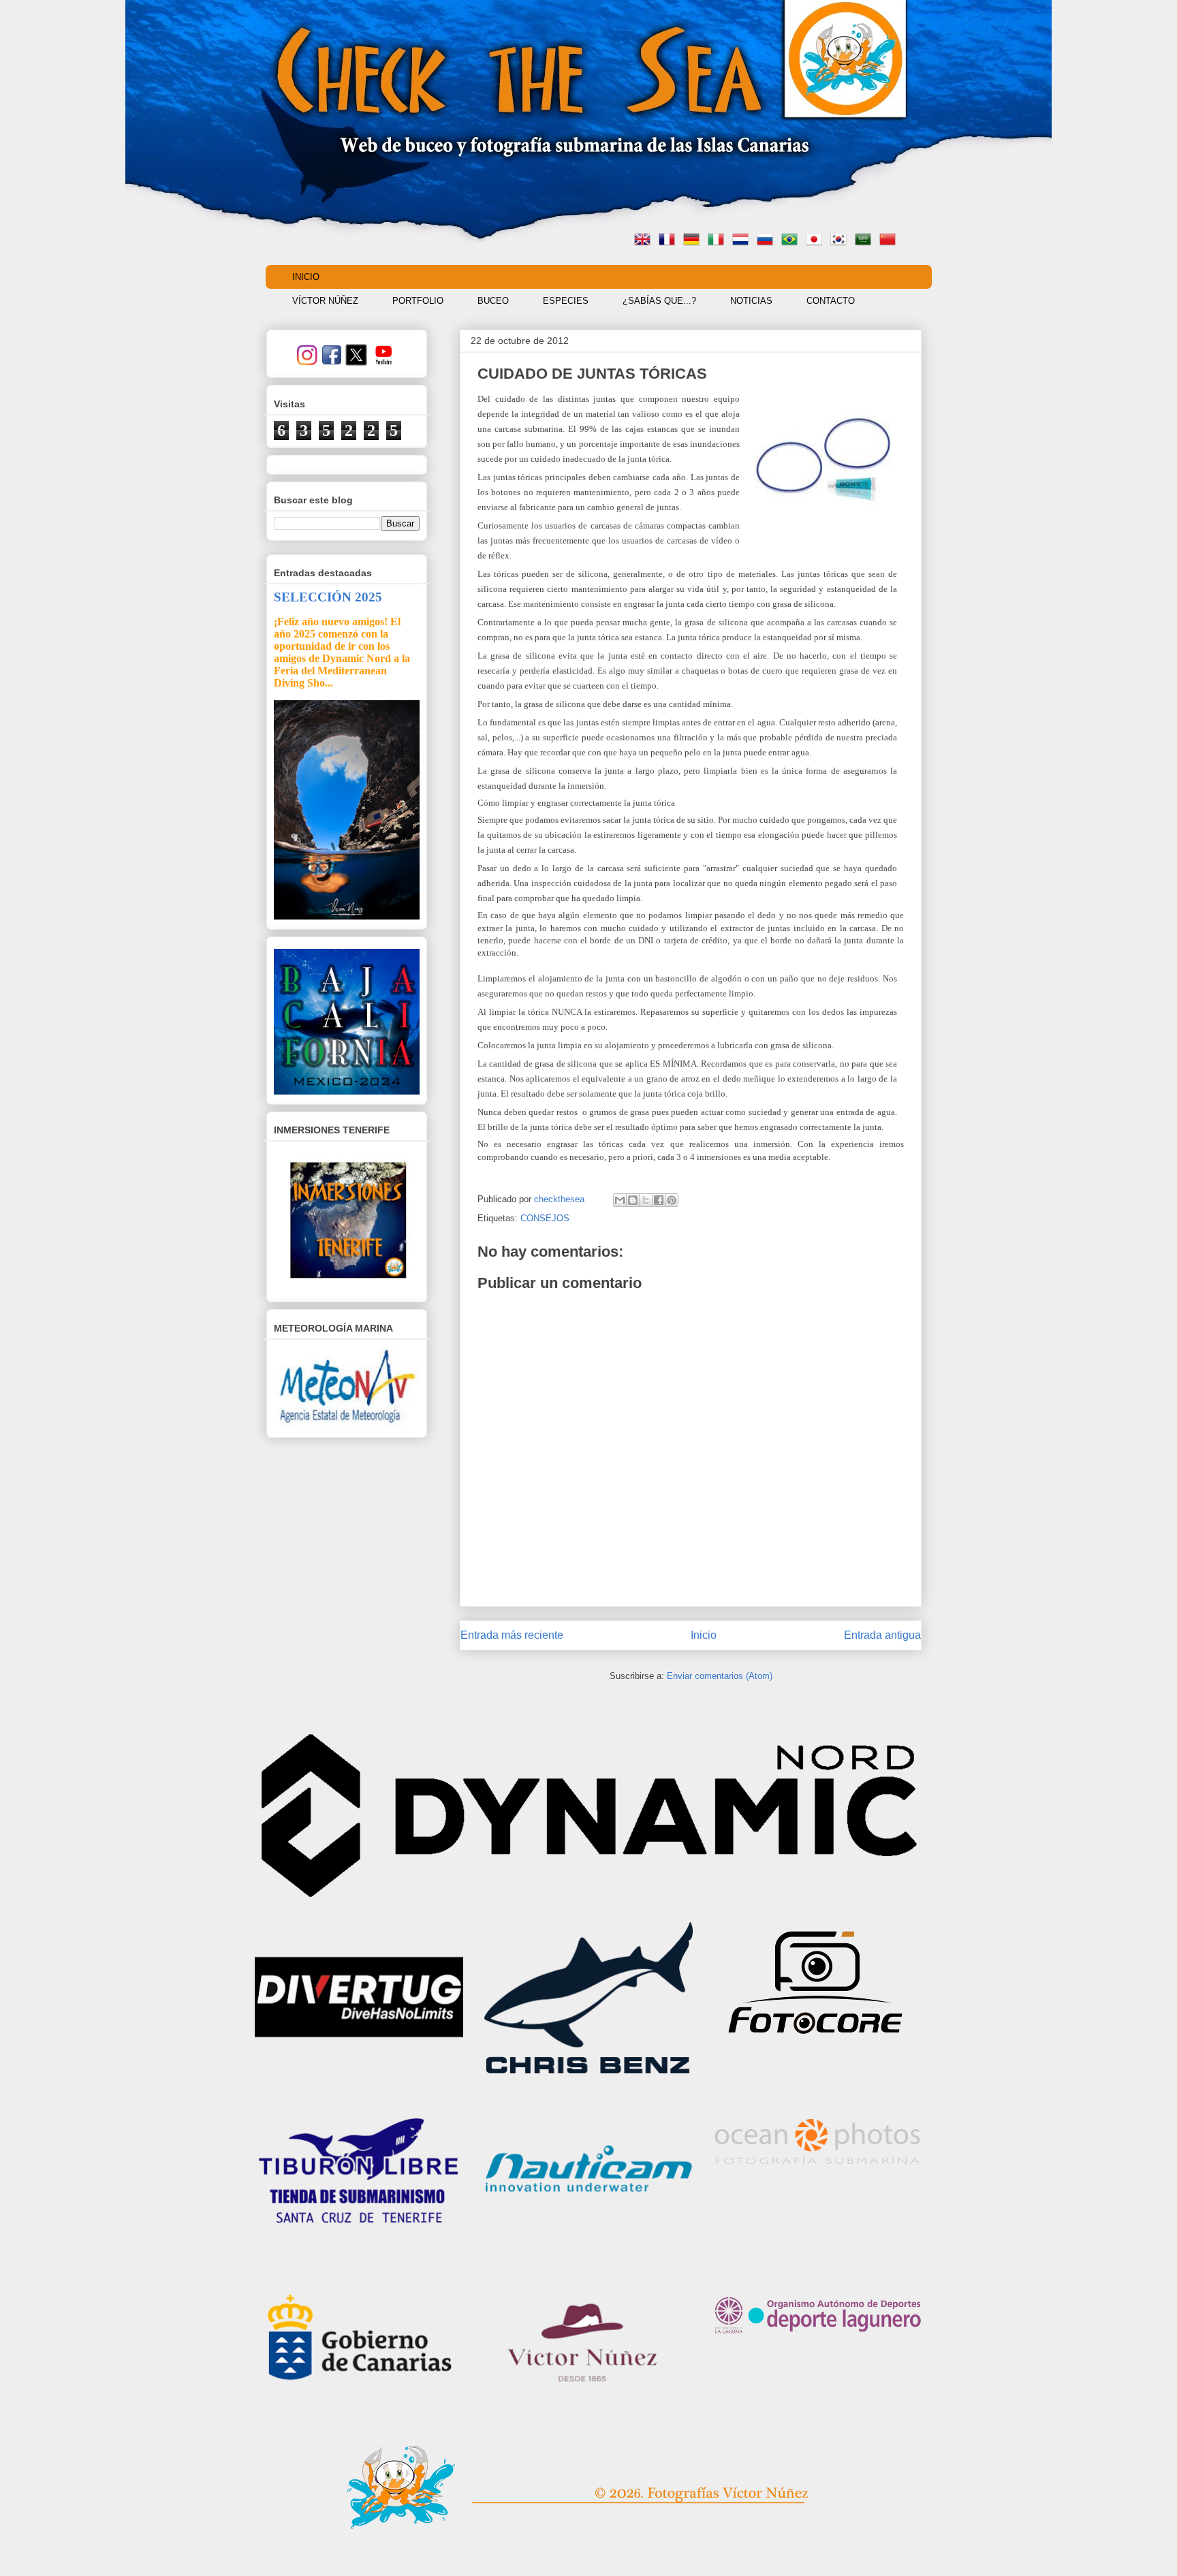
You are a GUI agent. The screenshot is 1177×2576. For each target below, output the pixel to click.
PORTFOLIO (418, 301)
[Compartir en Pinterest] (672, 1200)
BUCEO (493, 301)
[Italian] (719, 241)
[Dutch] (743, 241)
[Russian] (768, 241)
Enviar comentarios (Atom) (720, 1676)
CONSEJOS (545, 1218)
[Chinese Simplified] (890, 241)
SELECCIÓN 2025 (328, 597)
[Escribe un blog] (633, 1200)
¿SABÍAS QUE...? (659, 301)
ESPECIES (566, 301)
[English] (645, 241)
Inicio (704, 1635)
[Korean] (841, 241)
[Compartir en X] (646, 1200)
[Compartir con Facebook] (659, 1200)
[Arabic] (866, 241)
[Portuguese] (792, 241)
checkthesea (561, 1199)
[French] (670, 241)
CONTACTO (831, 301)
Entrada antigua (882, 1635)
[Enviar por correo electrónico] (620, 1200)
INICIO (306, 277)
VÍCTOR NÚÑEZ (325, 301)
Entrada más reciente (512, 1635)
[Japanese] (817, 241)
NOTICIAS (751, 301)
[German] (694, 241)
